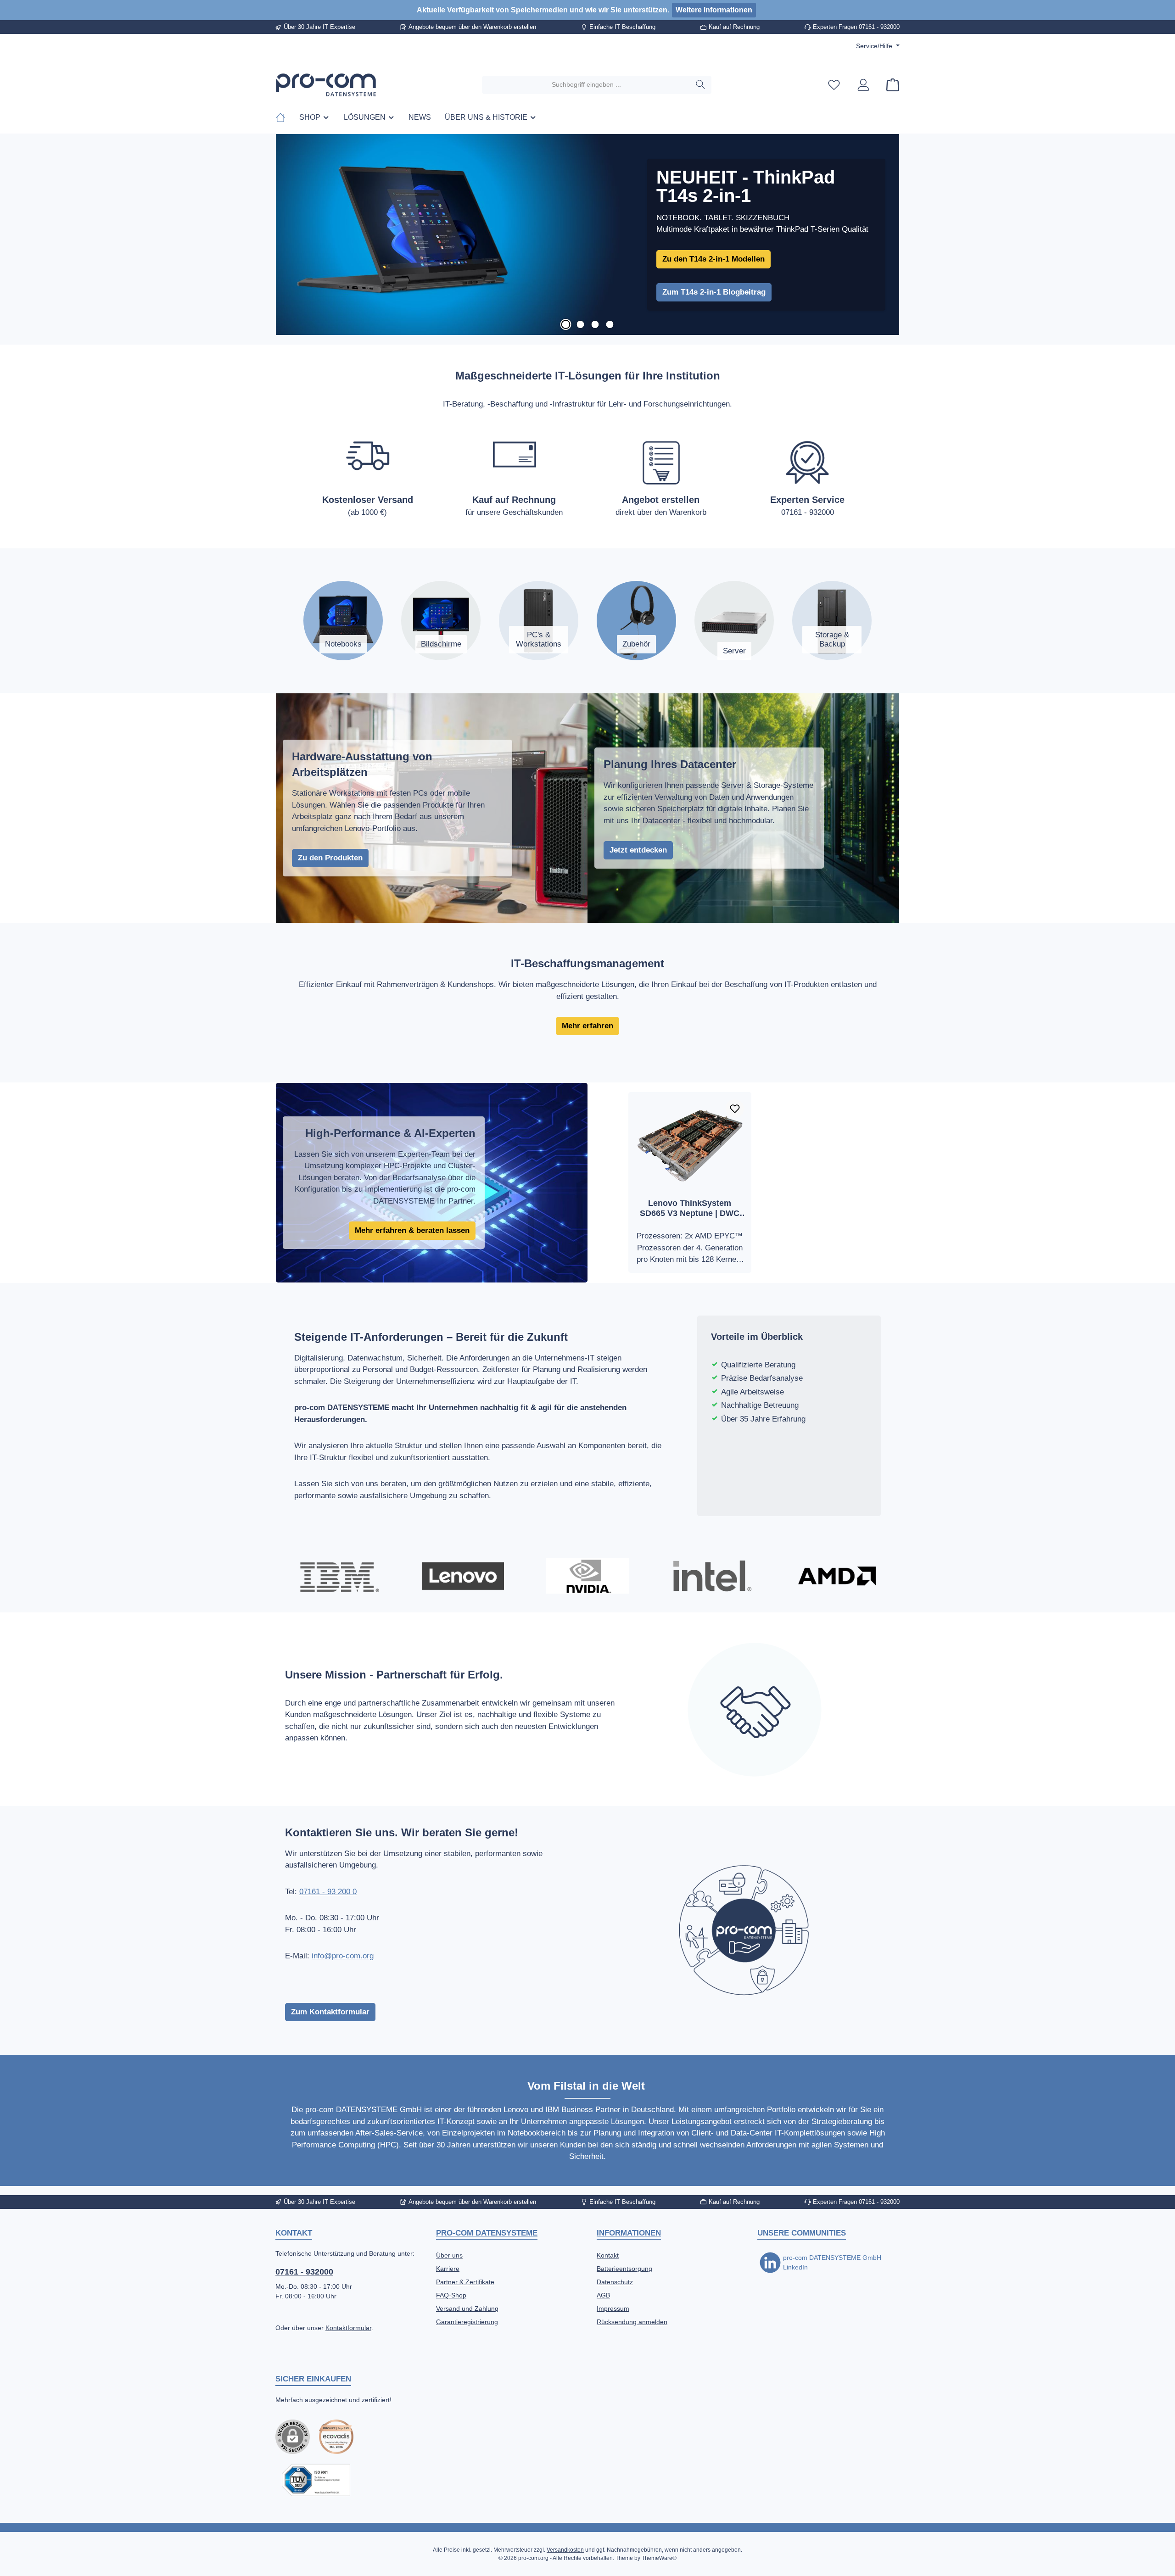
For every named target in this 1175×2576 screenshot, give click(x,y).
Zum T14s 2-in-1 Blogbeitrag (714, 292)
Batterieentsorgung (624, 2269)
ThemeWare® (659, 2558)
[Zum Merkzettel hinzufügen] (735, 1109)
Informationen (629, 2233)
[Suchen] (701, 85)
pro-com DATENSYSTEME (487, 2233)
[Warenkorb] (890, 85)
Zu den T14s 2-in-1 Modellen (713, 259)
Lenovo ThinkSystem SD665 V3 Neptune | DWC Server (690, 1208)
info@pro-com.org (343, 1956)
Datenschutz (615, 2282)
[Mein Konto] (863, 85)
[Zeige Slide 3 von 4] (595, 324)
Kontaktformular (348, 2328)
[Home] (284, 117)
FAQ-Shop (451, 2295)
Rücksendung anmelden (632, 2322)
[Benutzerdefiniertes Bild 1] (336, 2437)
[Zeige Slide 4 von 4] (610, 324)
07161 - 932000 (304, 2272)
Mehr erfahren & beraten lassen (412, 1230)
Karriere (448, 2269)
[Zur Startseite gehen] (326, 85)
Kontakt (608, 2255)
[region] (587, 235)
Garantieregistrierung (467, 2322)
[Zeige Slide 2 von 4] (580, 324)
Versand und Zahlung (467, 2308)
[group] (587, 235)
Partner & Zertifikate (465, 2282)
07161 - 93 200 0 (328, 1892)
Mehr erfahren (587, 1026)
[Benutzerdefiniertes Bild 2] (316, 2480)
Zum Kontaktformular (330, 2012)
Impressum (613, 2308)
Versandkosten (565, 2550)
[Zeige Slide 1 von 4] (565, 324)
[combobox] (586, 85)
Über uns (449, 2255)
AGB (603, 2295)
